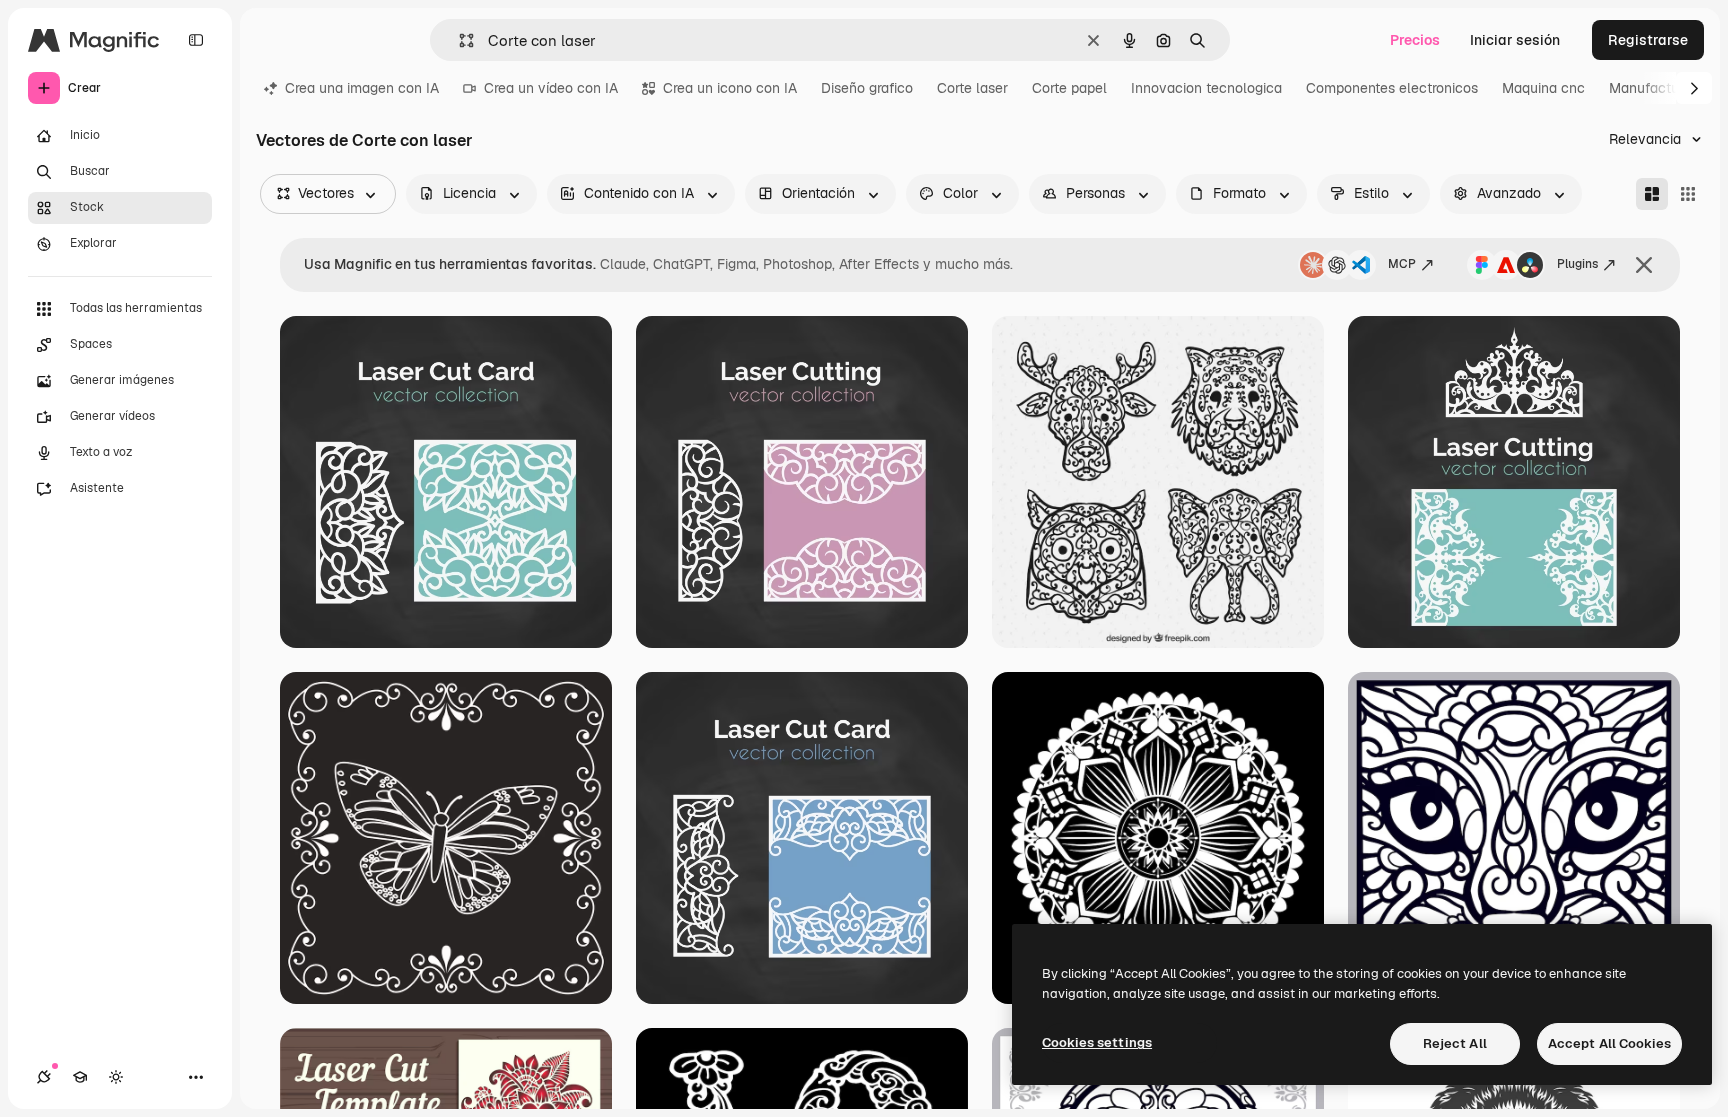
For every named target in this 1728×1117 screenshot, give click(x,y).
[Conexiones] (44, 1077)
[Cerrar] (1644, 265)
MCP (1402, 264)
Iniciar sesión (1515, 40)
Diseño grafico (867, 88)
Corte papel (1069, 88)
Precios (1415, 40)
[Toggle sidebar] (196, 40)
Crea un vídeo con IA (551, 88)
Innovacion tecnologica (1206, 88)
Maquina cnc (1543, 88)
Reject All (1455, 1043)
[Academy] (80, 1077)
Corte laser (972, 88)
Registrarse (1648, 40)
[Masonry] (1652, 194)
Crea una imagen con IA (362, 88)
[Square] (1688, 194)
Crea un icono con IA (730, 88)
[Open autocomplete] (458, 40)
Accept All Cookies (1609, 1043)
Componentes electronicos (1392, 88)
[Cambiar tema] (116, 1077)
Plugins (1577, 264)
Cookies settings (1097, 1042)
